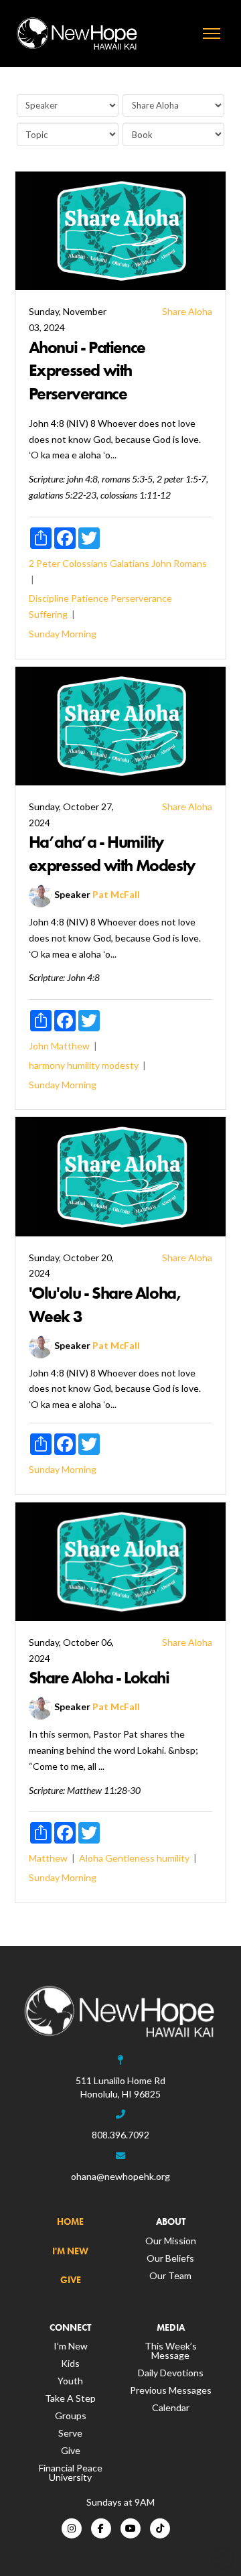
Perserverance (141, 598)
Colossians (85, 563)
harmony (47, 1065)
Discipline (49, 598)
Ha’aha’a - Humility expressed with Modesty (112, 854)
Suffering (48, 614)
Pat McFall (116, 894)
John (161, 563)
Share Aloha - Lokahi (99, 1678)
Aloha (91, 1858)
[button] (212, 34)
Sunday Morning (63, 634)
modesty (120, 1065)
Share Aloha (187, 311)
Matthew (70, 1046)
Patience (90, 598)
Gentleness (130, 1858)
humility (83, 1065)
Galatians (130, 563)
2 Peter (45, 563)
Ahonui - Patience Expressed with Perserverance (87, 371)
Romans (190, 563)
